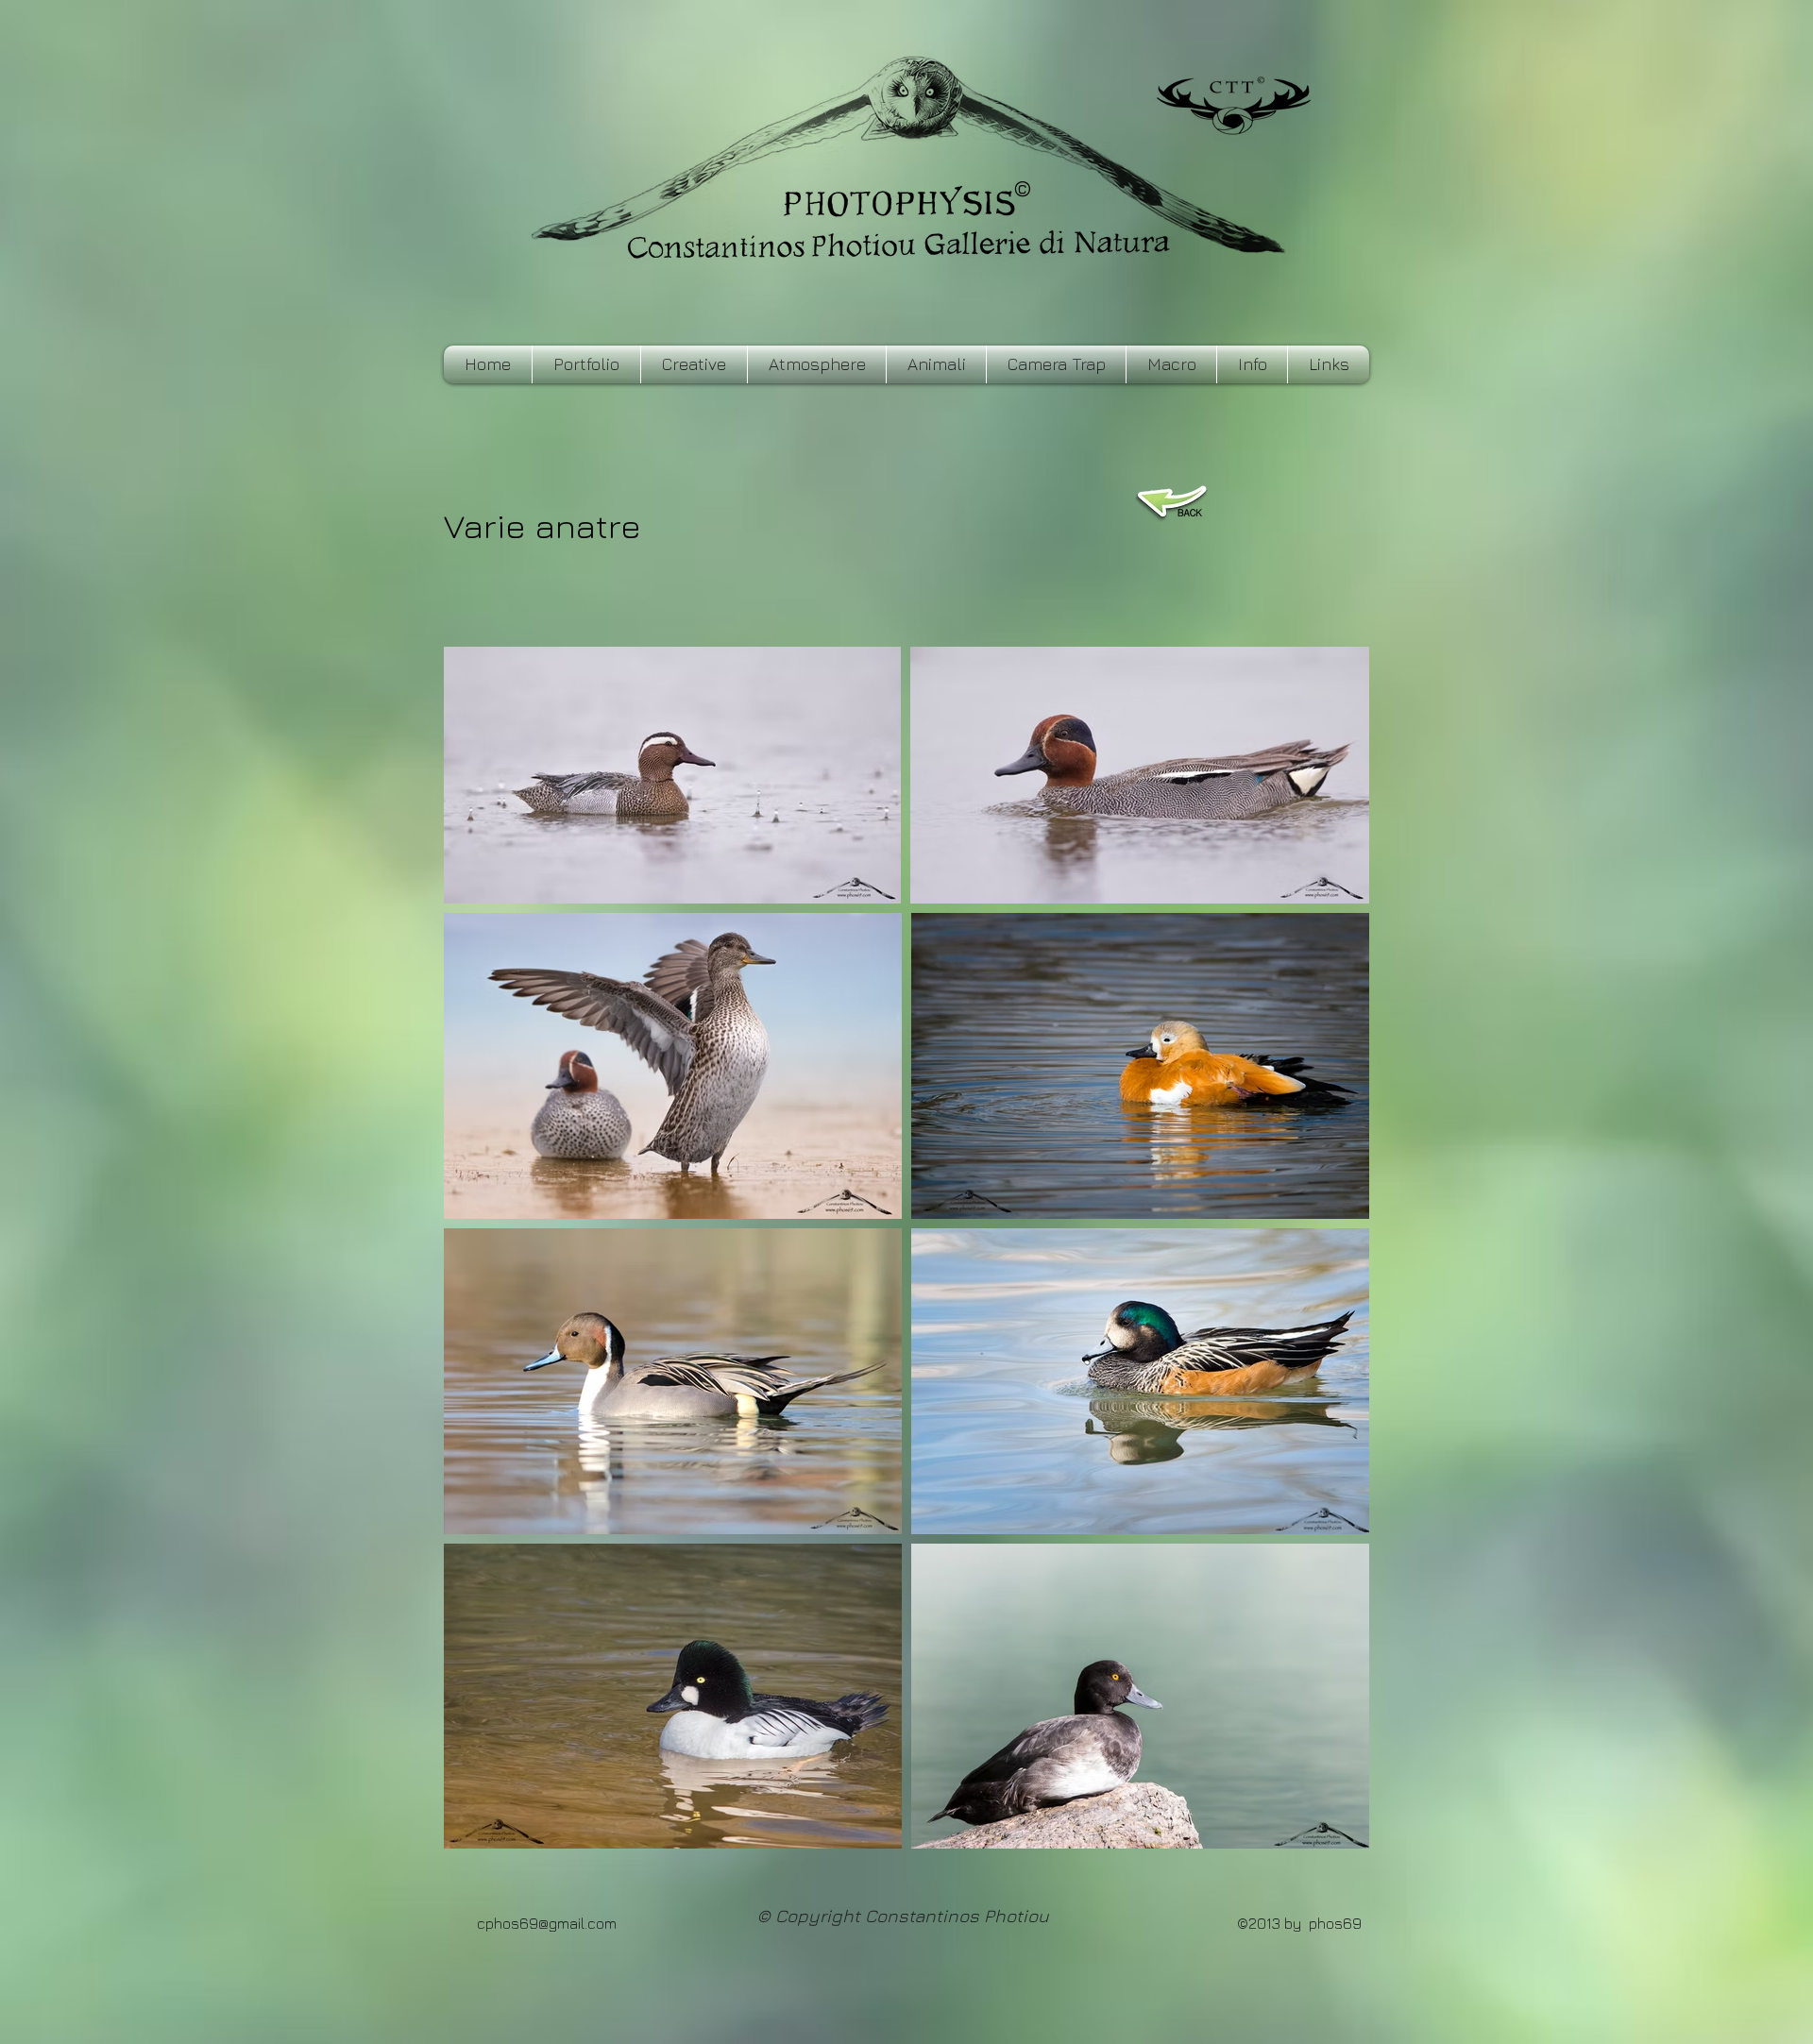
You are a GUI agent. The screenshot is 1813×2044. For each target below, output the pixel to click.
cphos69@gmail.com (547, 1923)
